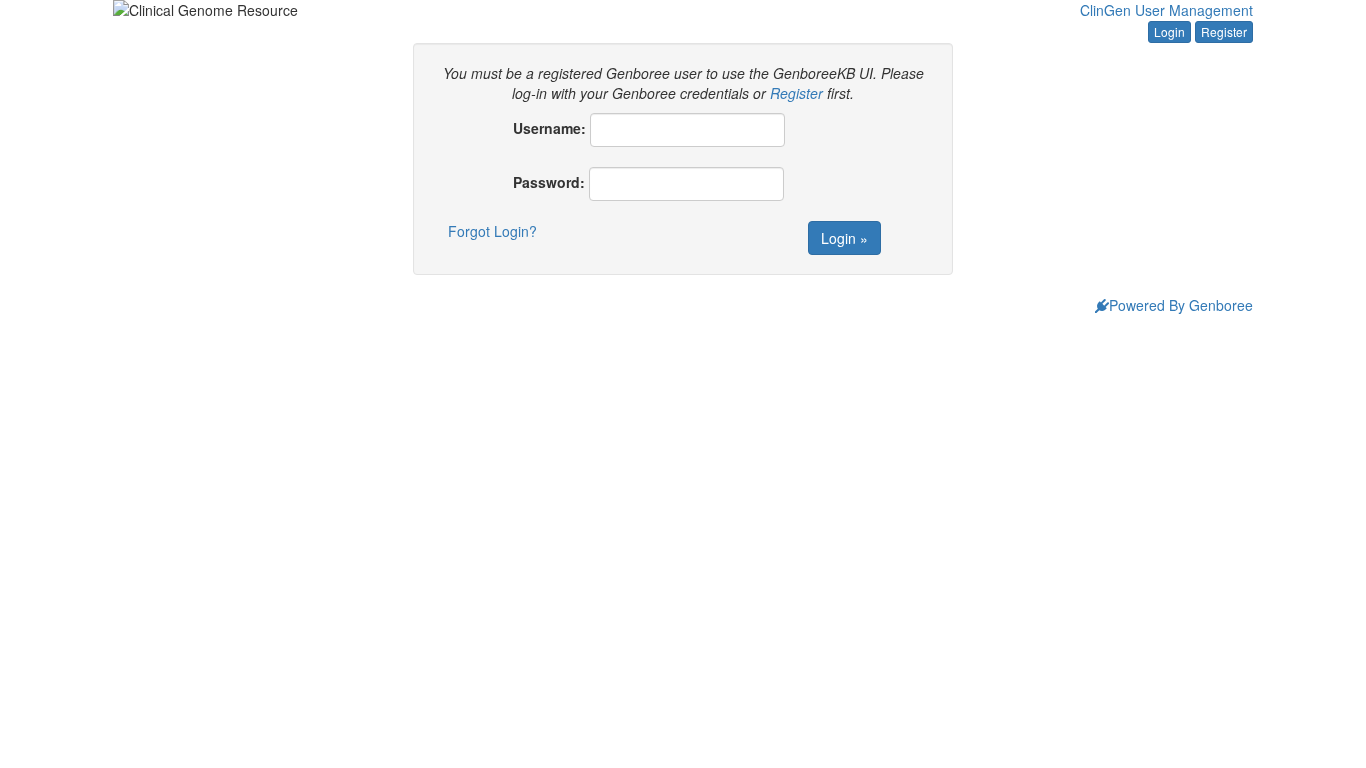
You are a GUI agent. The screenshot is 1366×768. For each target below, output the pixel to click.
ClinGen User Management (1166, 10)
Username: (549, 128)
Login (1169, 31)
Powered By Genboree (1181, 305)
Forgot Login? (492, 231)
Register (1224, 31)
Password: (549, 182)
